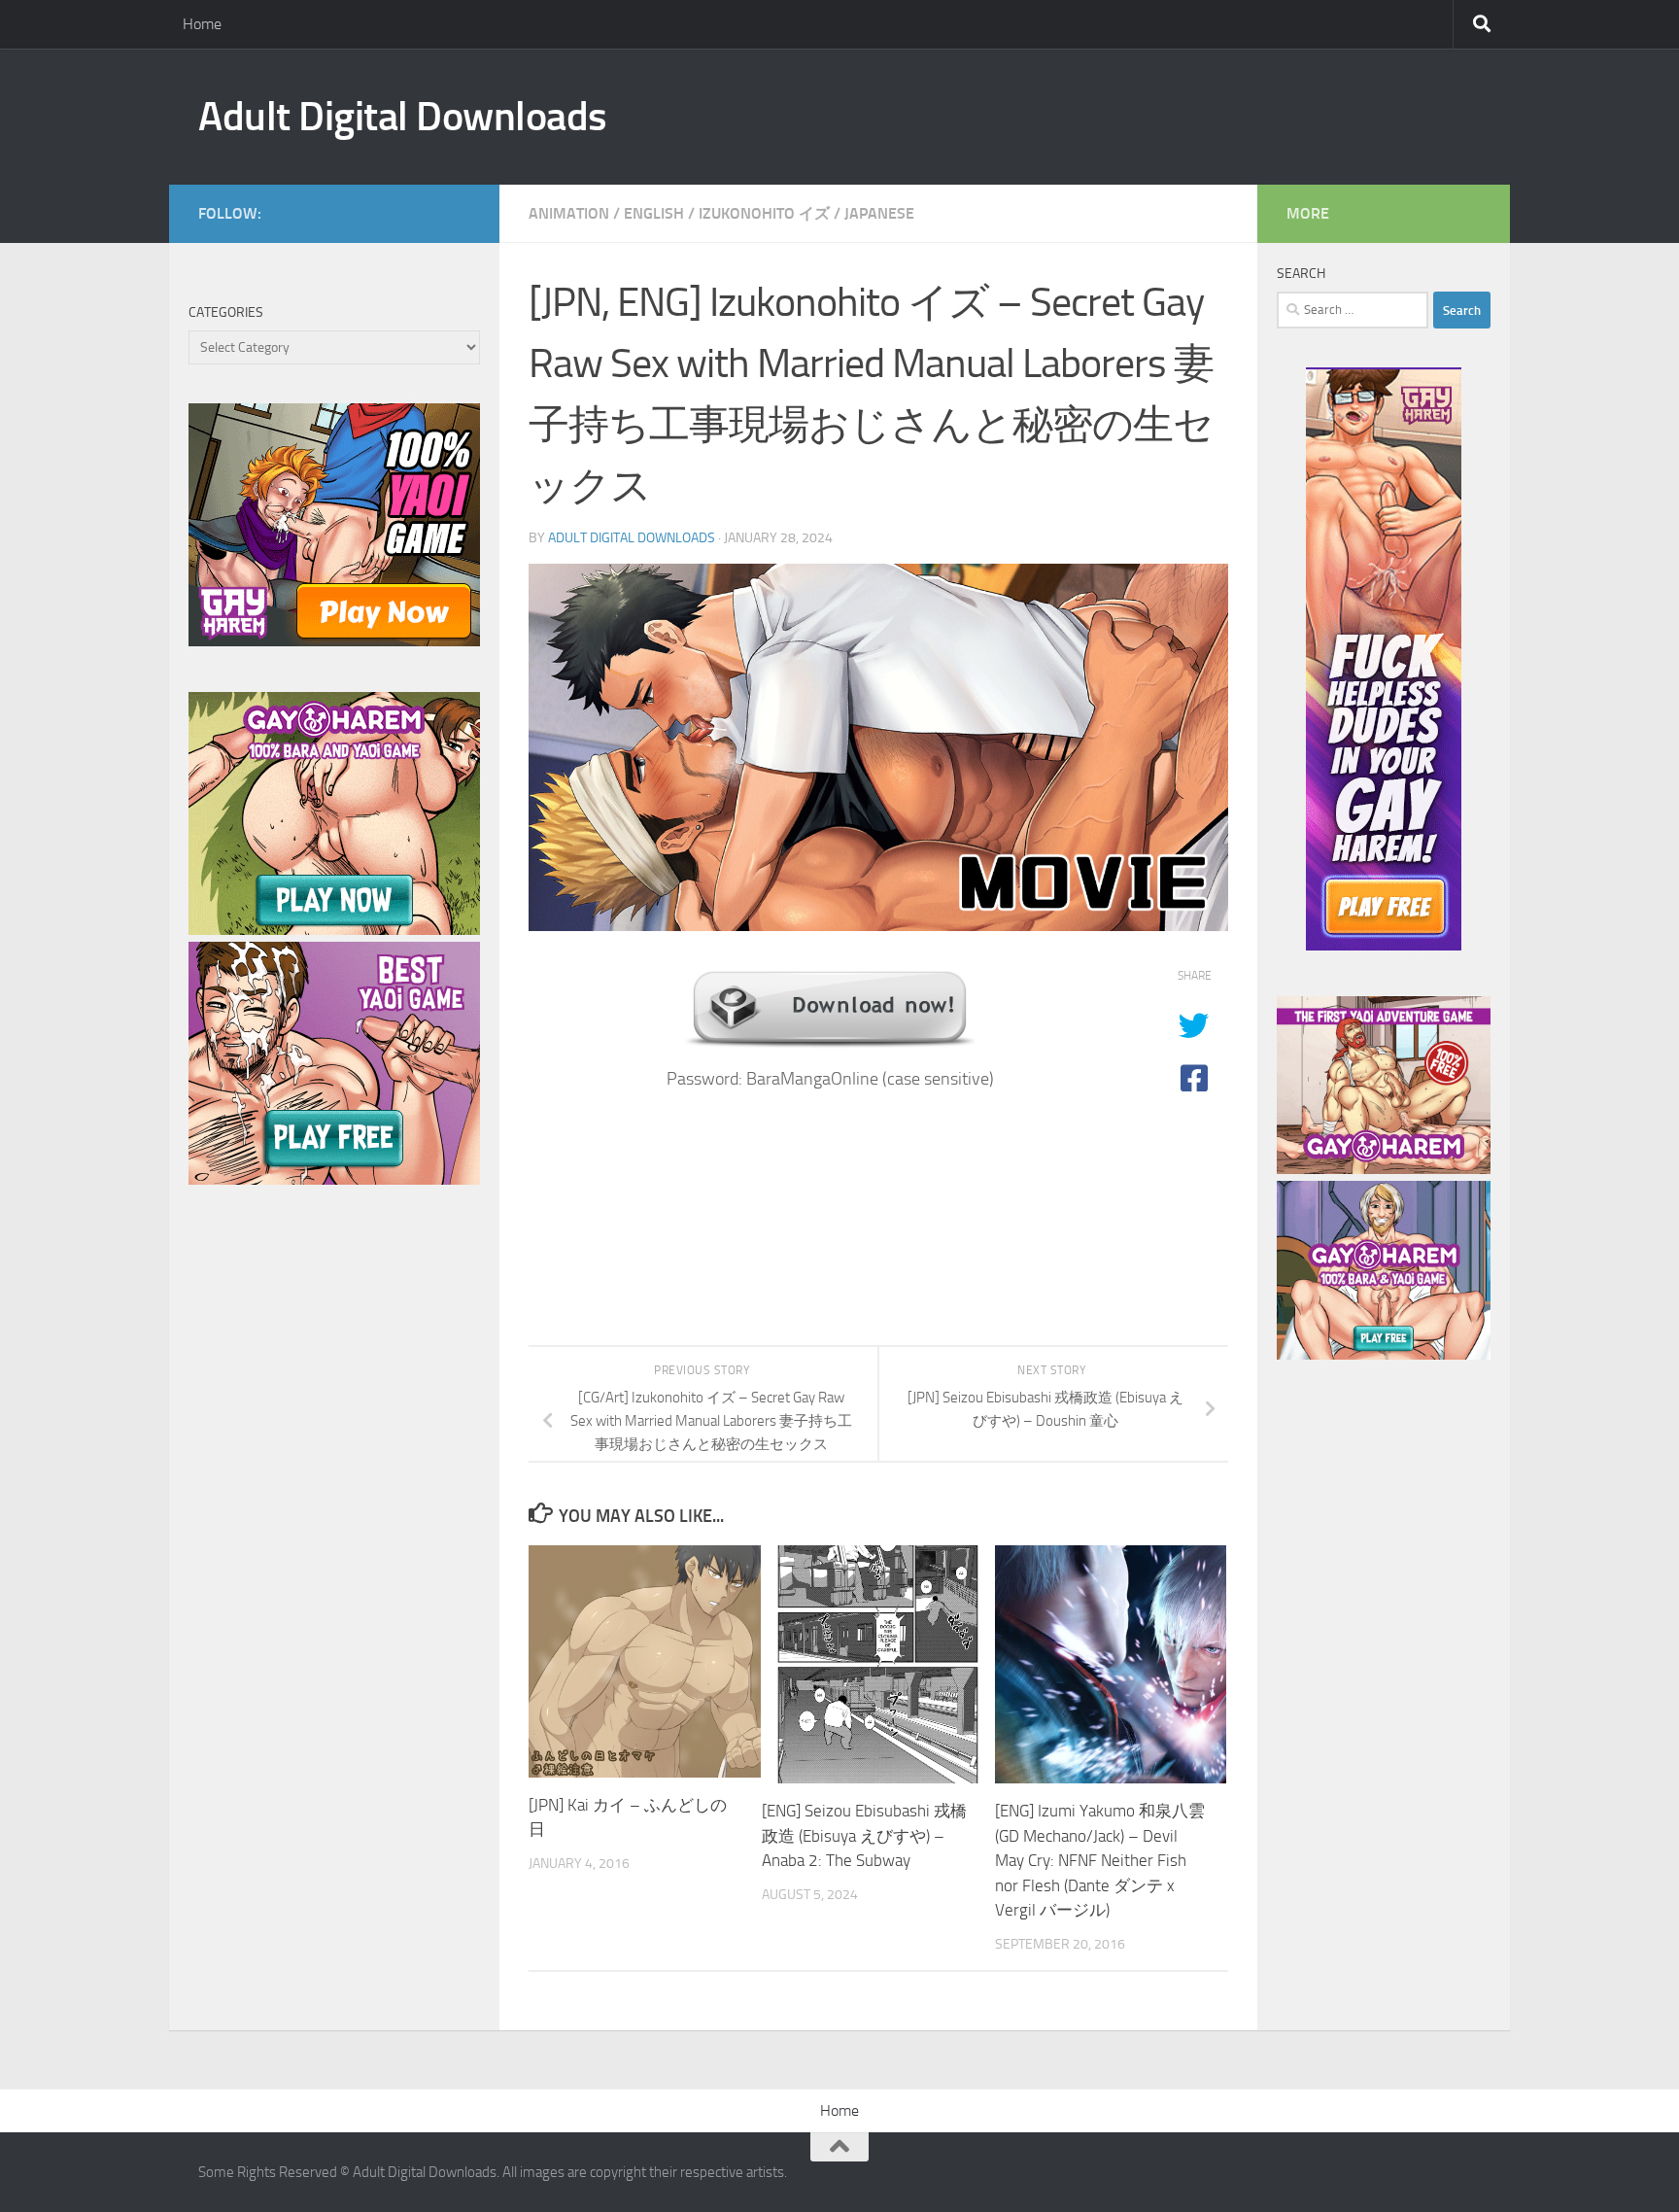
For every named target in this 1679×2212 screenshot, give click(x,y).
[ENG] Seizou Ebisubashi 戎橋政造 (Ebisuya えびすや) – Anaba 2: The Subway (864, 1835)
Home (202, 24)
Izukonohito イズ (764, 213)
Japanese (879, 213)
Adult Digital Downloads (403, 117)
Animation (569, 213)
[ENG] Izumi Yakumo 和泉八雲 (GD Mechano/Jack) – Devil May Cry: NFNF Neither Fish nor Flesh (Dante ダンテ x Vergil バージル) (1100, 1860)
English (654, 213)
